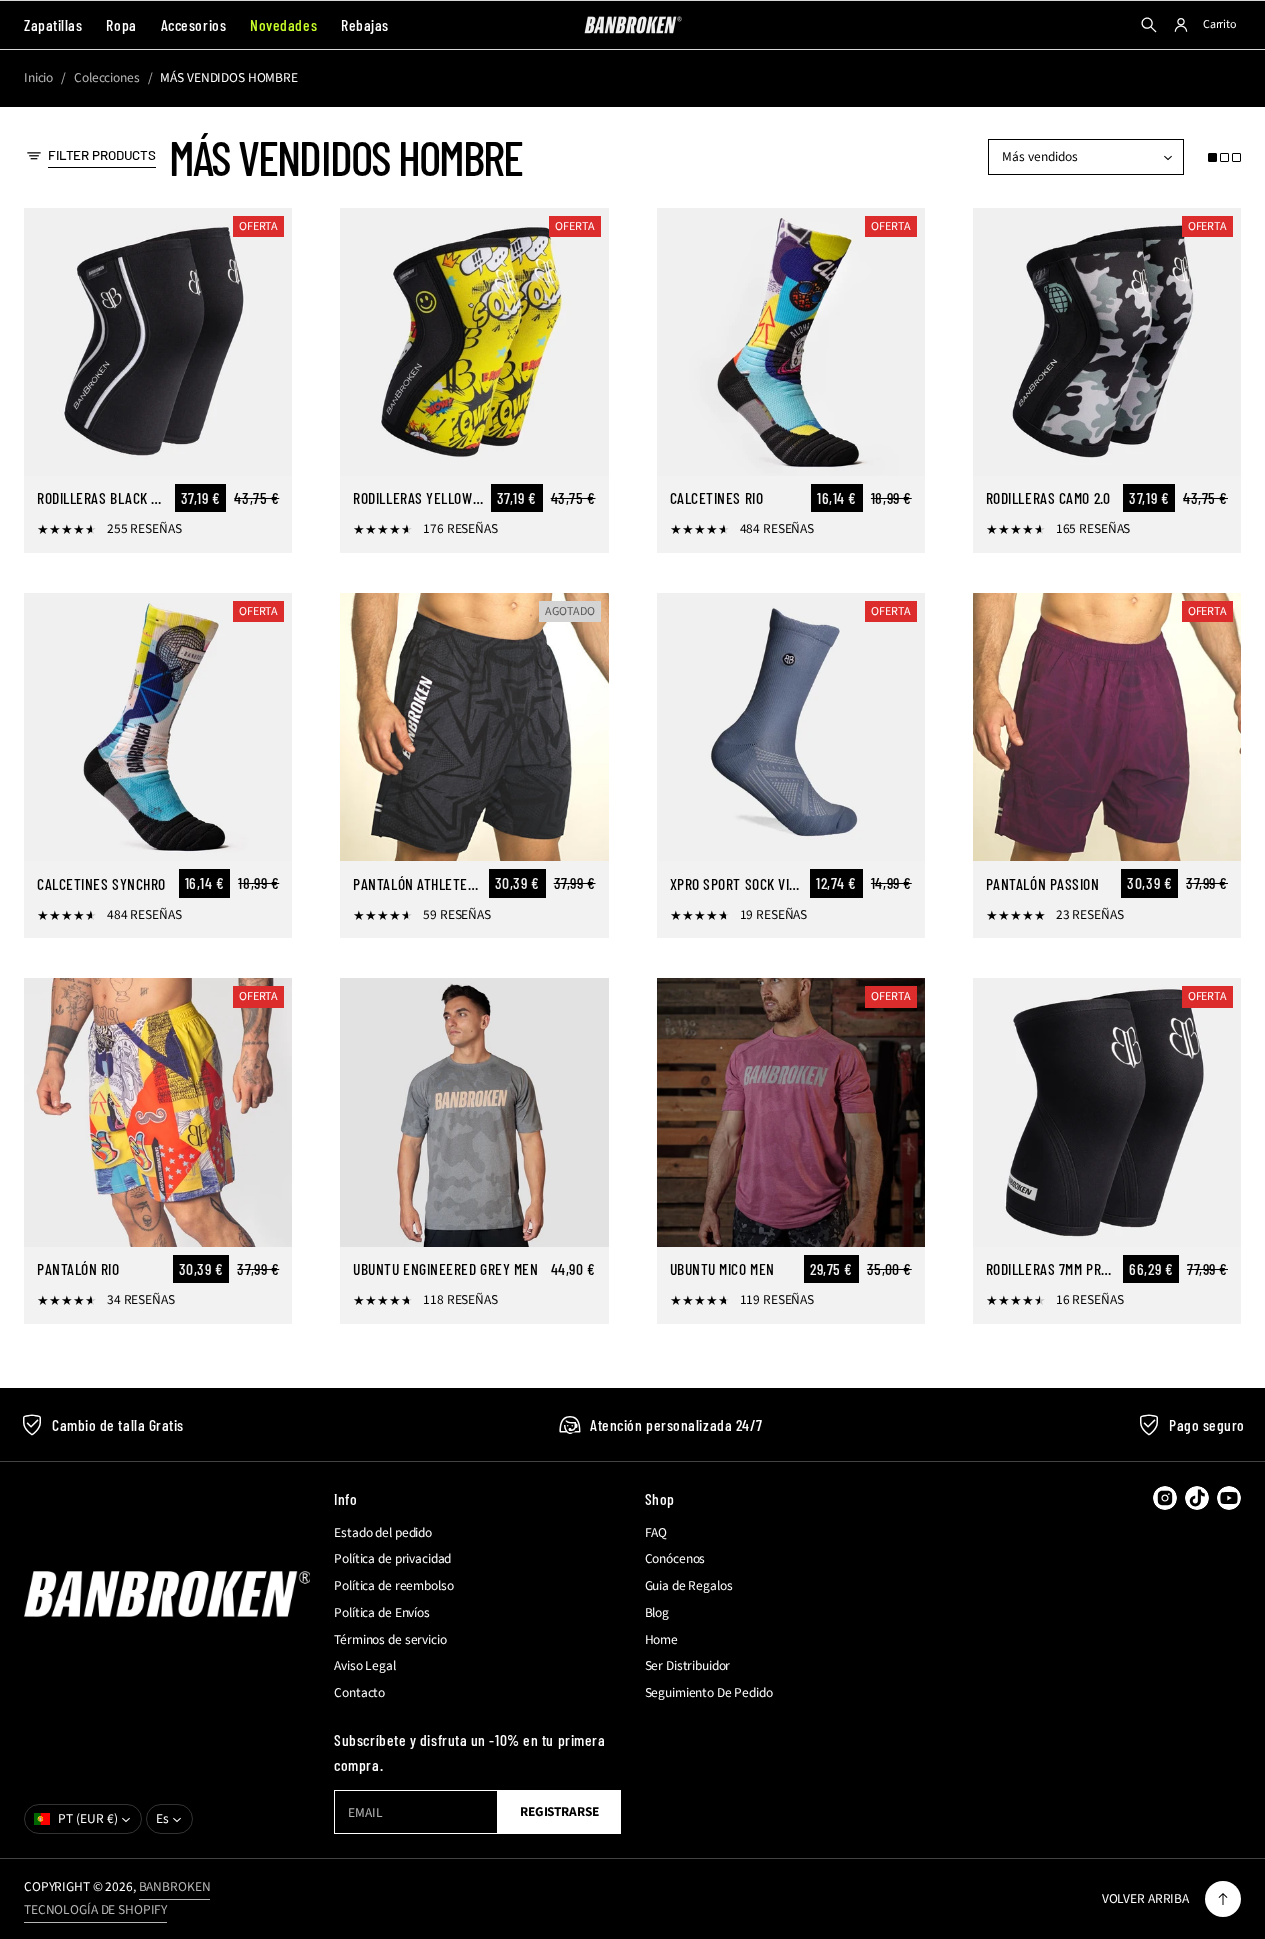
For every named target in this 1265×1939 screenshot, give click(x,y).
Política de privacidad (392, 1559)
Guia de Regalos (689, 1586)
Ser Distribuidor (688, 1666)
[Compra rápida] (265, 449)
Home (661, 1640)
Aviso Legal (365, 1666)
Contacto (359, 1693)
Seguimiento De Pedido (709, 1693)
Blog (657, 1613)
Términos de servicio (390, 1640)
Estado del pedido (383, 1533)
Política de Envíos (382, 1613)
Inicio (38, 78)
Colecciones (107, 78)
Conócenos (675, 1559)
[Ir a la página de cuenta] (1181, 25)
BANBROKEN (175, 1886)
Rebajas (365, 24)
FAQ (656, 1533)
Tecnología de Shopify (95, 1909)
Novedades (283, 24)
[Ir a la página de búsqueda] (1149, 25)
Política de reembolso (393, 1586)
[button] (1224, 157)
